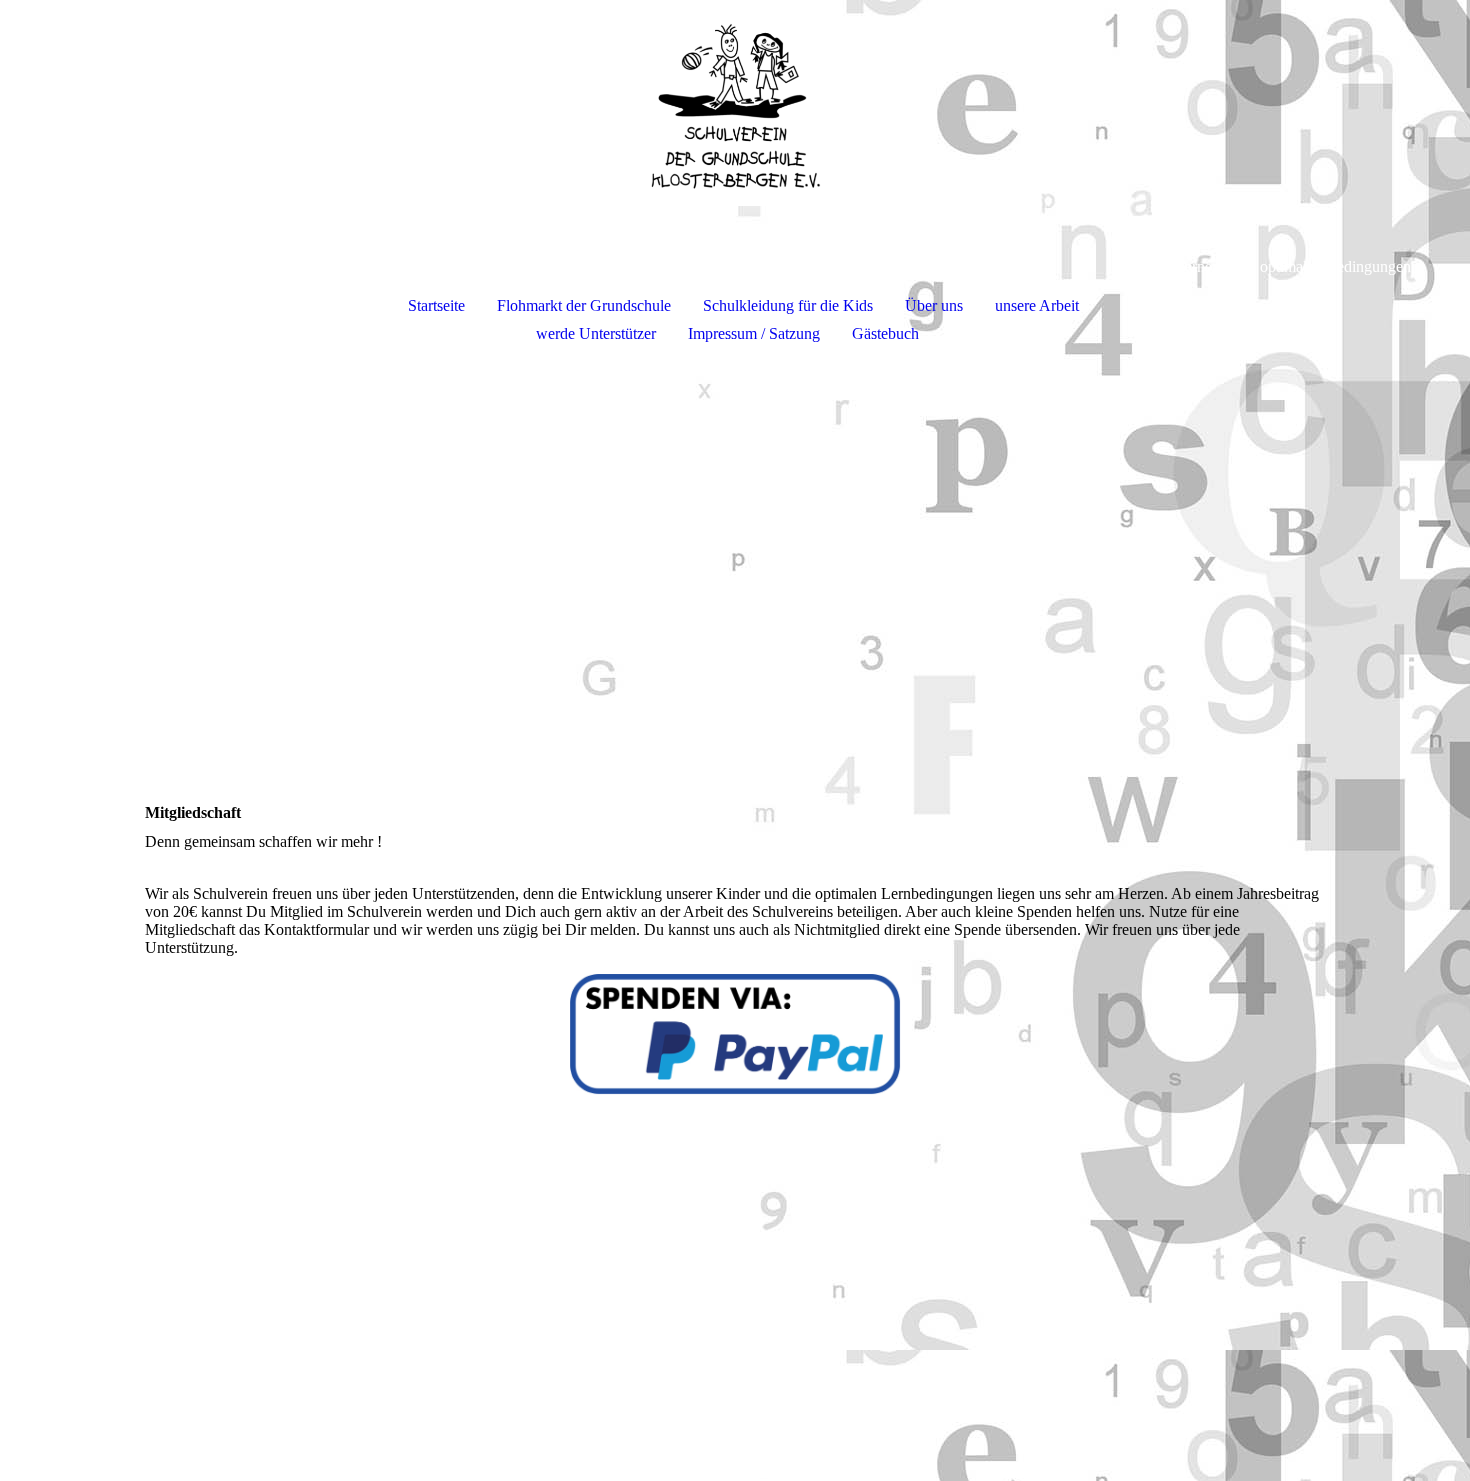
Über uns (934, 305)
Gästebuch (885, 333)
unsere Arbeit (1037, 305)
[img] (735, 106)
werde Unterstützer (596, 333)
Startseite (436, 305)
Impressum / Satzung (754, 333)
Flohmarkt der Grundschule (584, 305)
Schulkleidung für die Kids (788, 305)
